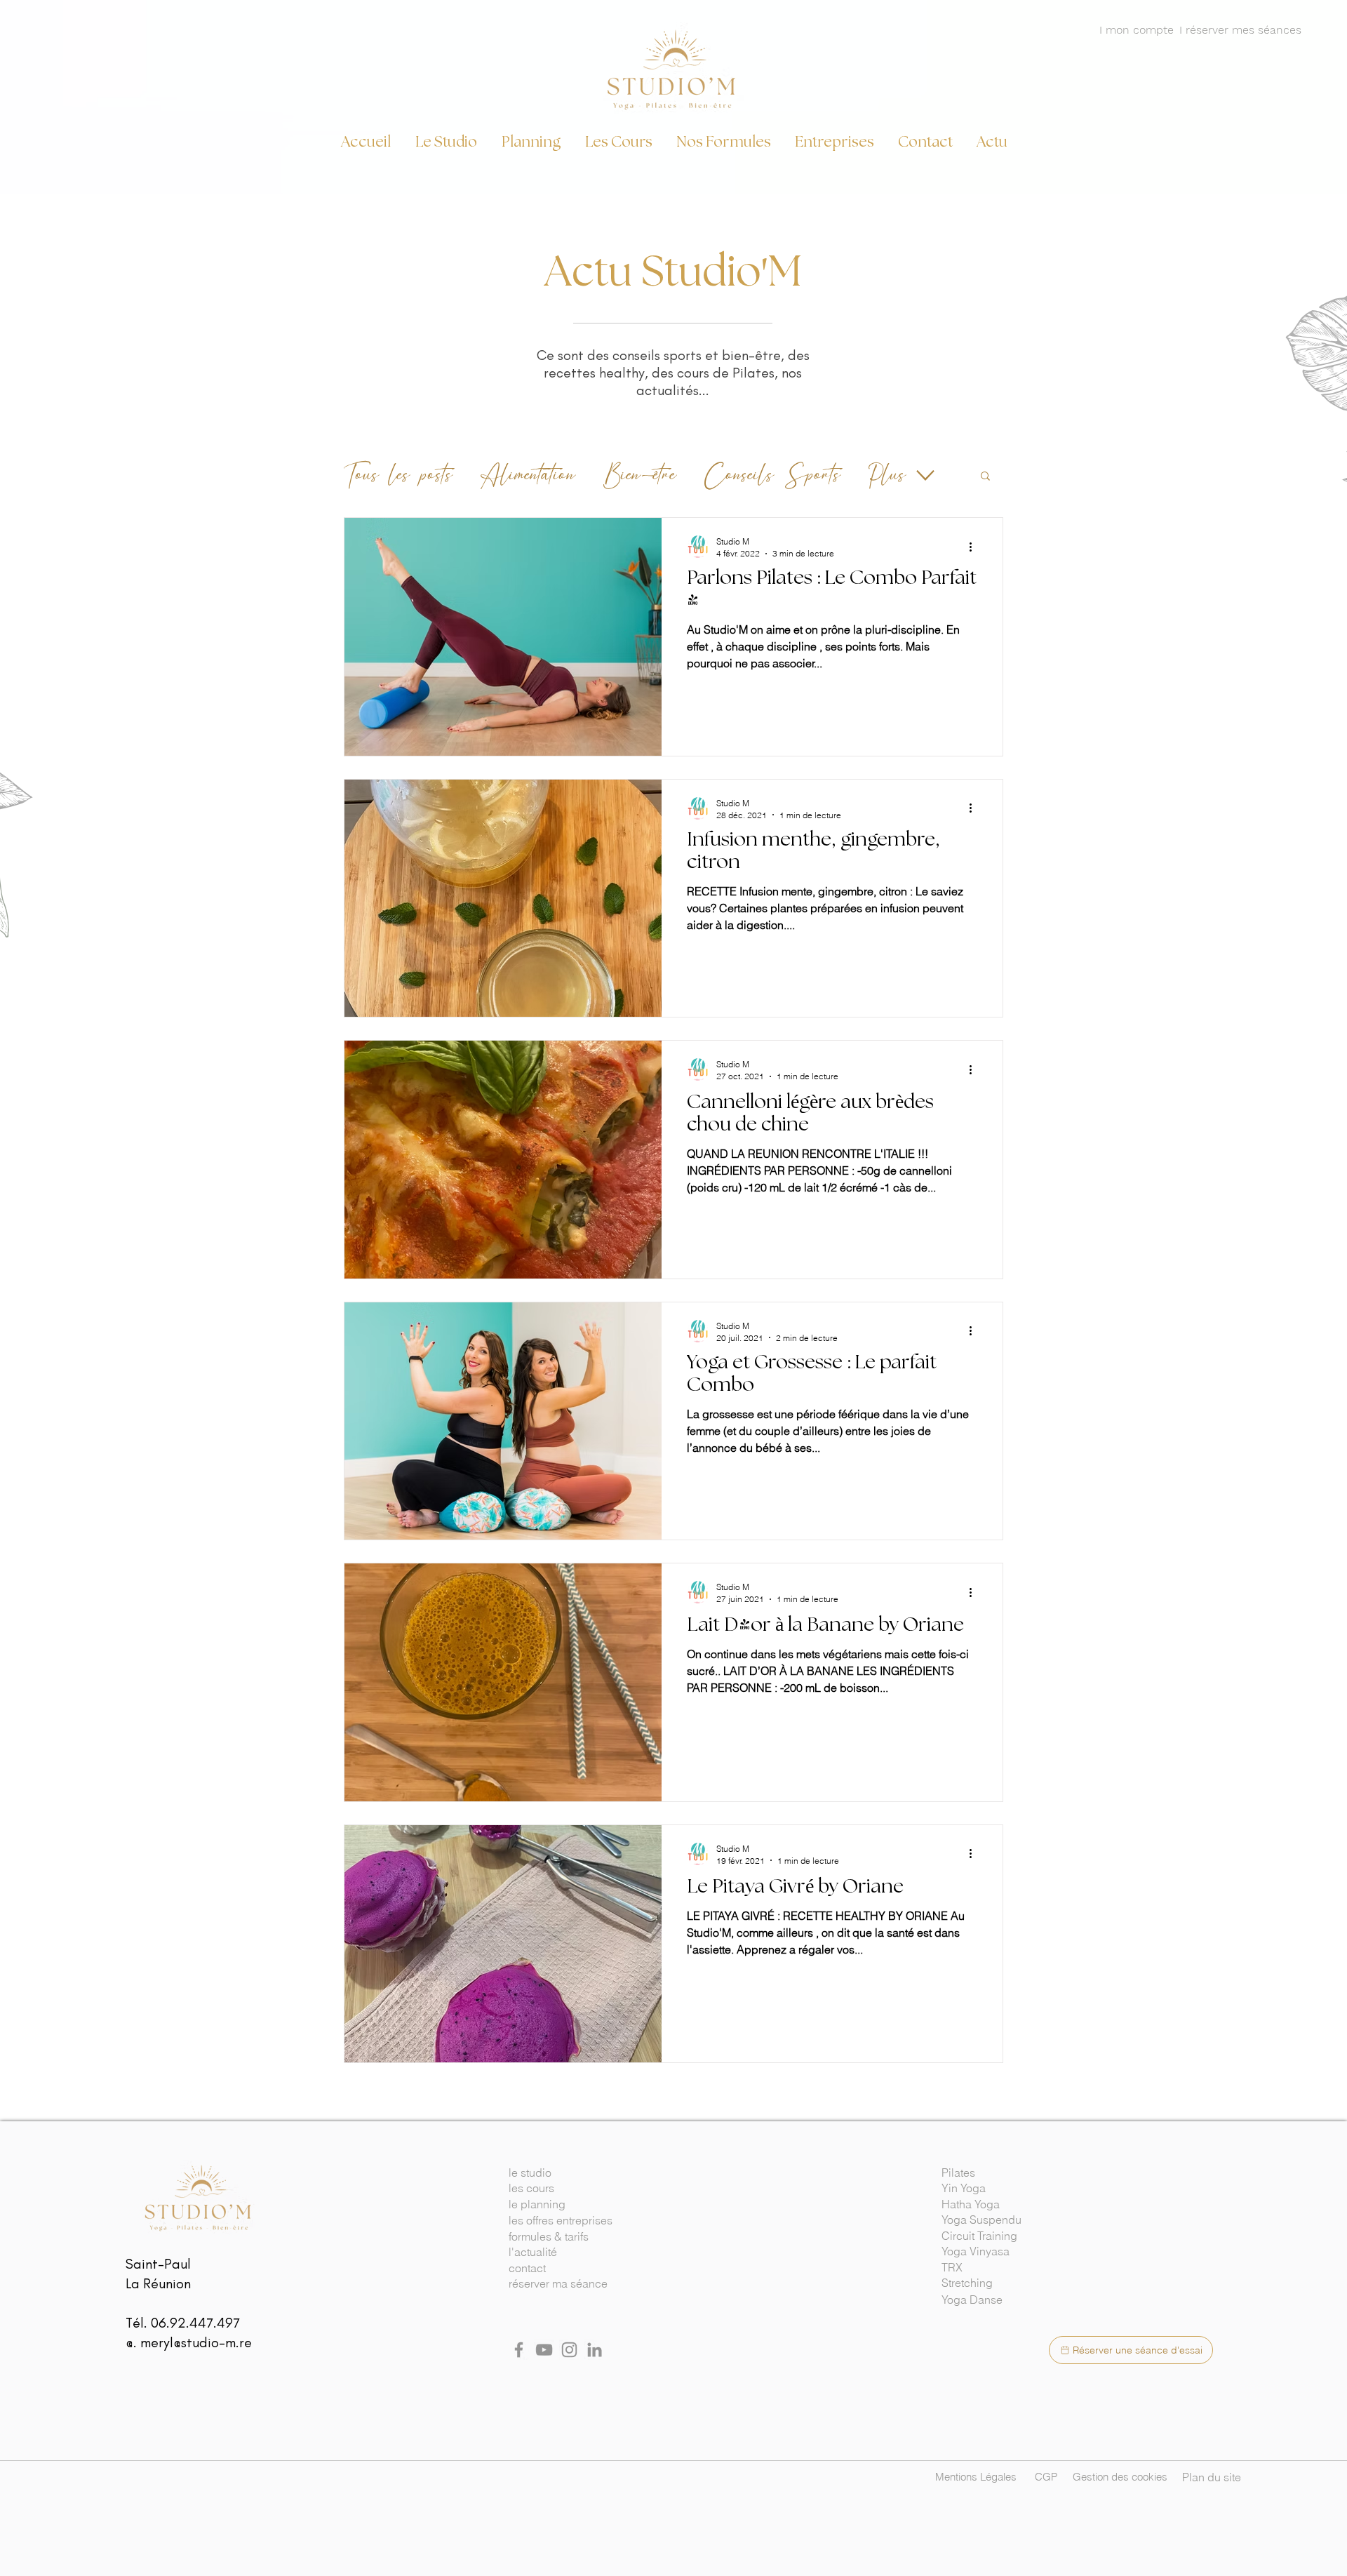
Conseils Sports (772, 475)
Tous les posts (398, 475)
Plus (887, 475)
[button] (985, 477)
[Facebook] (519, 2350)
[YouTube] (544, 2350)
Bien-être (640, 475)
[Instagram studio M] (569, 2350)
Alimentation (528, 475)
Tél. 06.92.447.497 (183, 2323)
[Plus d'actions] (975, 547)
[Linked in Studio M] (595, 2350)
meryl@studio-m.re (196, 2342)
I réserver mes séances (1240, 30)
